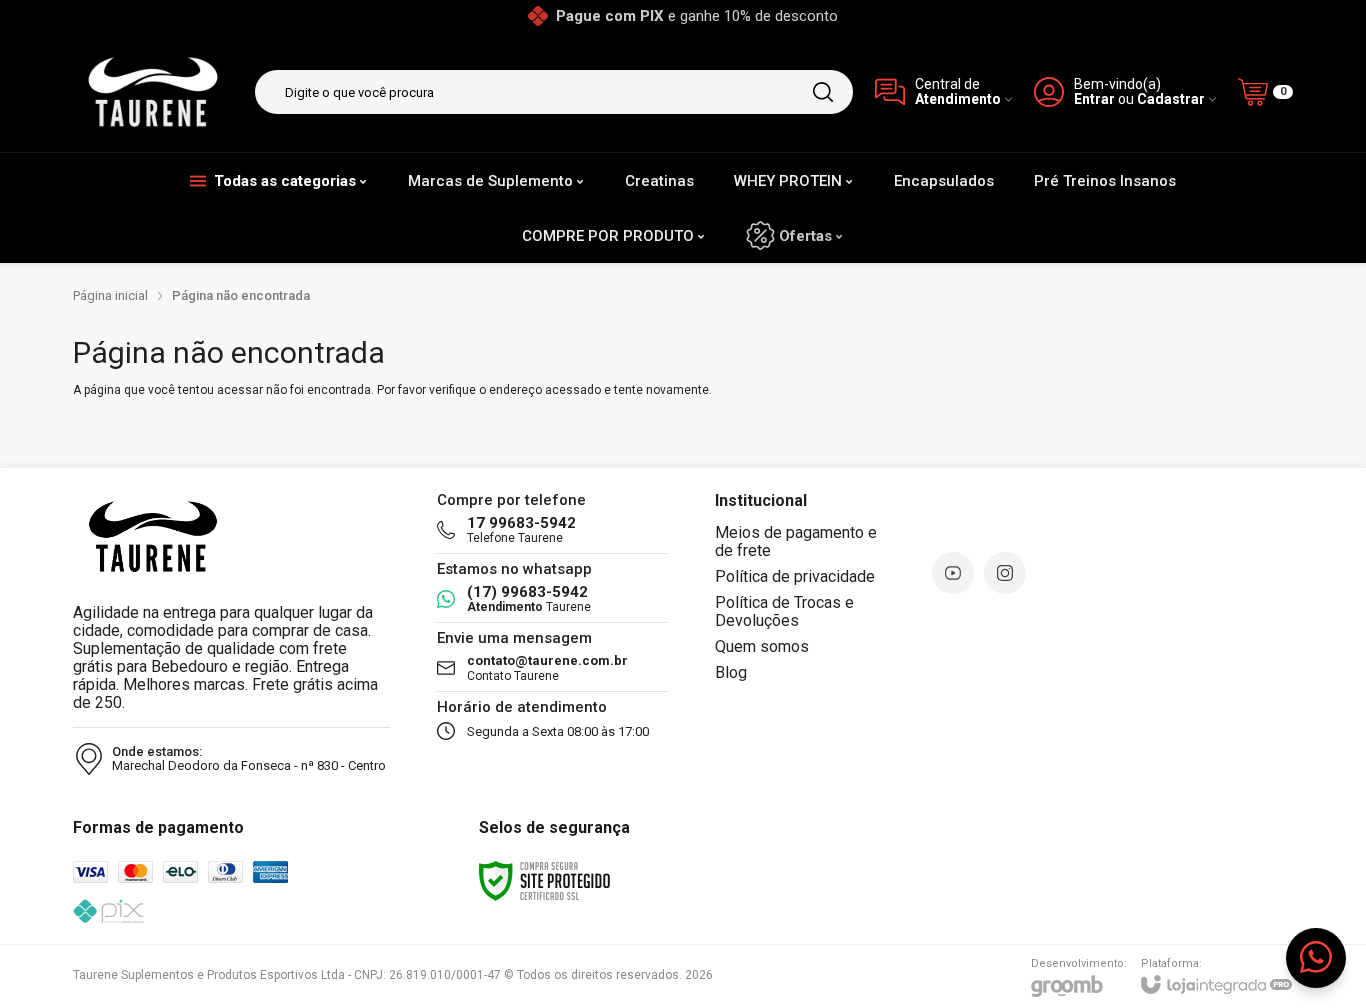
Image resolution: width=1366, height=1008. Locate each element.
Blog (731, 672)
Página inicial (110, 295)
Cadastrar (1171, 99)
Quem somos (762, 646)
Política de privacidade (795, 576)
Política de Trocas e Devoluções (784, 611)
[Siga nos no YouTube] (953, 573)
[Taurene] (153, 92)
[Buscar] (823, 92)
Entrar (1094, 99)
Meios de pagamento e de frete (796, 541)
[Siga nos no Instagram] (1005, 573)
